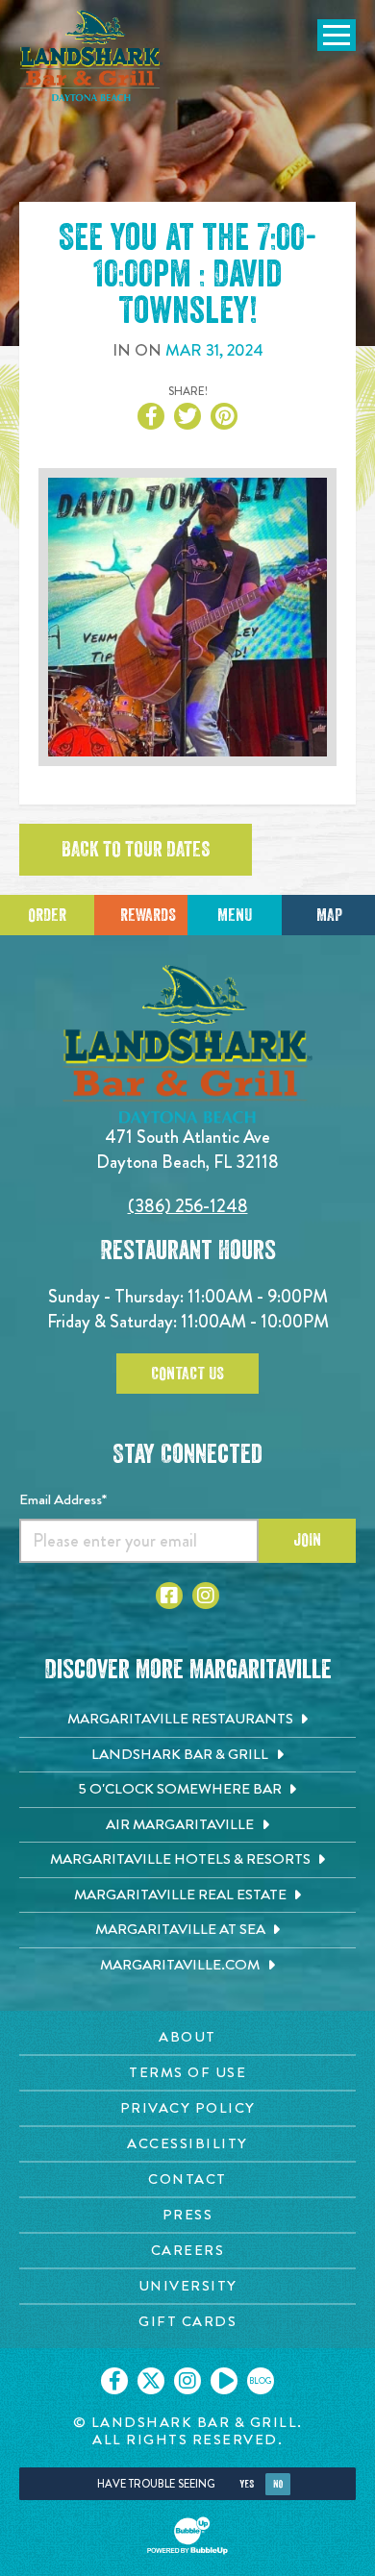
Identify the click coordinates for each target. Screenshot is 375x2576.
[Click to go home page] (91, 56)
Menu (235, 915)
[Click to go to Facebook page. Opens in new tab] (169, 1596)
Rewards (148, 915)
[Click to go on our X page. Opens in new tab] (151, 2381)
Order (47, 915)
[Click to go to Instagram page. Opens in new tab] (206, 1596)
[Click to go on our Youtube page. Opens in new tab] (224, 2381)
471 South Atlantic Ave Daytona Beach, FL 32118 (187, 1149)
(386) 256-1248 (188, 1206)
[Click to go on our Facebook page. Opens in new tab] (114, 2381)
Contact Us (187, 1374)
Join (307, 1540)
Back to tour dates (136, 850)
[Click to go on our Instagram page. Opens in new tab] (187, 2381)
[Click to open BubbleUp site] (187, 2536)
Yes (247, 2484)
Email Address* (63, 1499)
